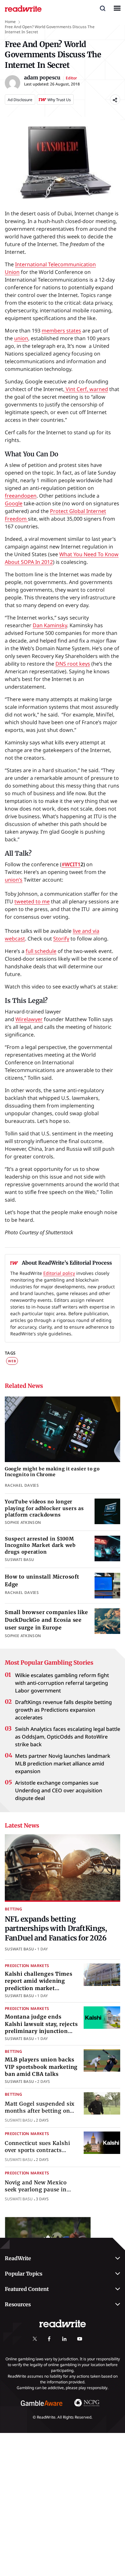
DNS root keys (73, 664)
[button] (103, 8)
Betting (14, 1909)
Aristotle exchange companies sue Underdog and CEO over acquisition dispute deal (59, 1790)
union (21, 338)
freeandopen (21, 496)
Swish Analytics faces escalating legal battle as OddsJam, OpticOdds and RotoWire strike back (68, 1737)
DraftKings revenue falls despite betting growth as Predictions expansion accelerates (63, 1710)
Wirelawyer (29, 1019)
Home (10, 22)
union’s (14, 880)
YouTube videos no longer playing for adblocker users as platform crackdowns (44, 1508)
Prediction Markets (27, 1966)
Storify (61, 939)
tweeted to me (32, 901)
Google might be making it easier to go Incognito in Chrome (52, 1472)
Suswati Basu (19, 1949)
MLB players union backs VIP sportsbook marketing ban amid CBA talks (41, 2067)
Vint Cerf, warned (86, 389)
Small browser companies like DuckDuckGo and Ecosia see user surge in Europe (46, 1620)
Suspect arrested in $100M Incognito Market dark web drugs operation (40, 1545)
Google (14, 503)
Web (12, 1361)
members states (61, 331)
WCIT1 (73, 864)
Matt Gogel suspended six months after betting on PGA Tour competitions (40, 2111)
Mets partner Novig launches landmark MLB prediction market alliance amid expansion (63, 1764)
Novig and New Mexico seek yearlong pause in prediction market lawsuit (40, 2190)
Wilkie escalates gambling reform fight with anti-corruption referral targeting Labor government (62, 1683)
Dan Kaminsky (50, 625)
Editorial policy (59, 1273)
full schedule (41, 951)
